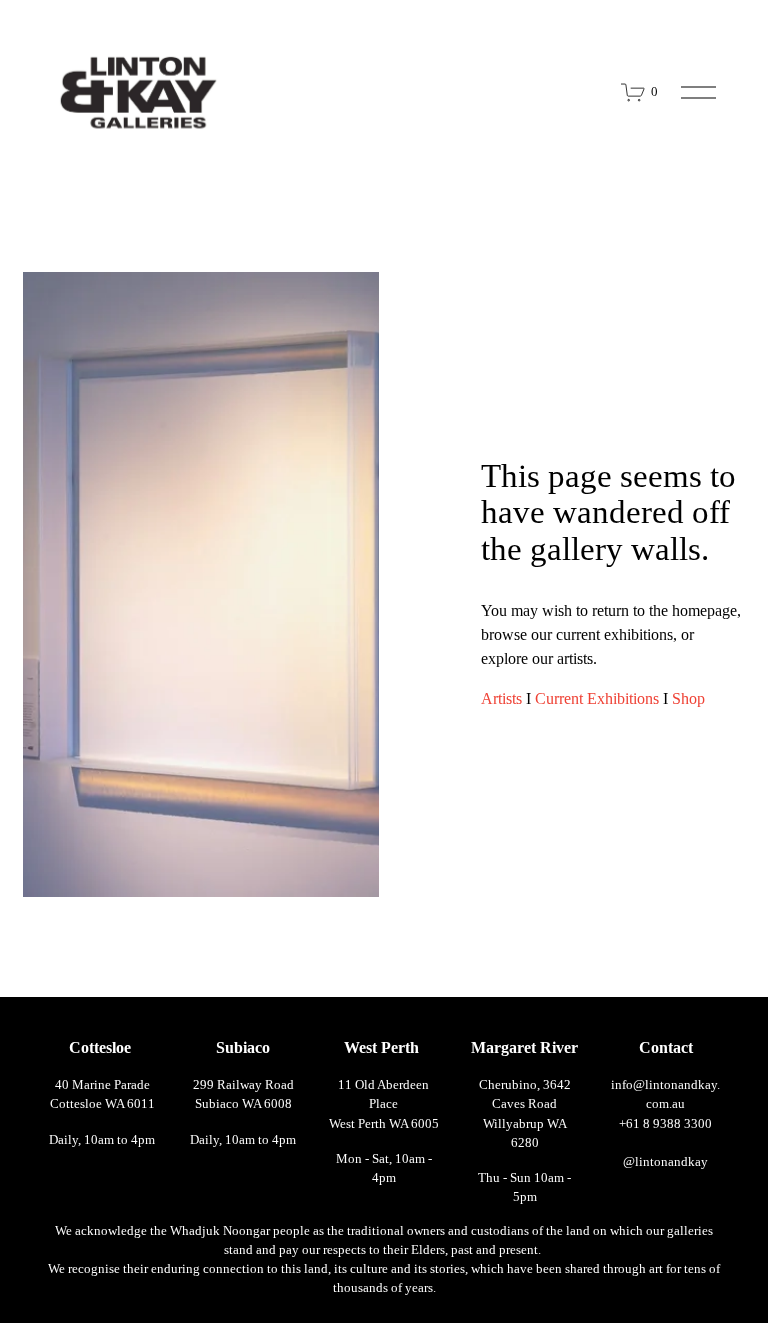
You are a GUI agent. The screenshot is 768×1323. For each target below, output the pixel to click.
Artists (501, 698)
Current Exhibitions (597, 698)
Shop (688, 698)
